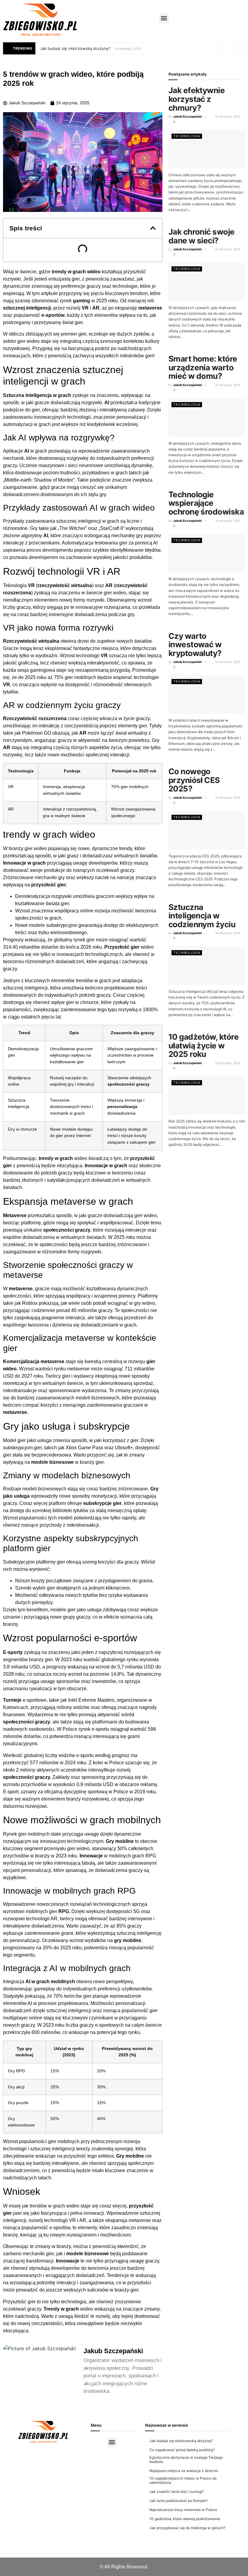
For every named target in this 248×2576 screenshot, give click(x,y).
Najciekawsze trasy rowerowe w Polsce (183, 2510)
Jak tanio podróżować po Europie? (179, 2501)
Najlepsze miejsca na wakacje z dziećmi (184, 2471)
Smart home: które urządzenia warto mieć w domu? (203, 367)
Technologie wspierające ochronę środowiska (206, 503)
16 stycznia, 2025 (227, 116)
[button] (164, 18)
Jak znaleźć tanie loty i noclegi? (177, 2492)
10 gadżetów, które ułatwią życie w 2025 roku (204, 1045)
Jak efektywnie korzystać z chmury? (197, 99)
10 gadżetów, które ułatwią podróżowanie (185, 2519)
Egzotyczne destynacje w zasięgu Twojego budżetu (186, 2459)
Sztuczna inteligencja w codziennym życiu (202, 916)
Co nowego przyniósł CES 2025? (194, 780)
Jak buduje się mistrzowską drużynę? (75, 48)
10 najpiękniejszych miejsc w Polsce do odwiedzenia (183, 2480)
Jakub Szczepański (188, 116)
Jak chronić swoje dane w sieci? (202, 236)
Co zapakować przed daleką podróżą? (182, 2450)
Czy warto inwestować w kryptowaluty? (195, 645)
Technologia (187, 136)
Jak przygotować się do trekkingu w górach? (187, 2528)
